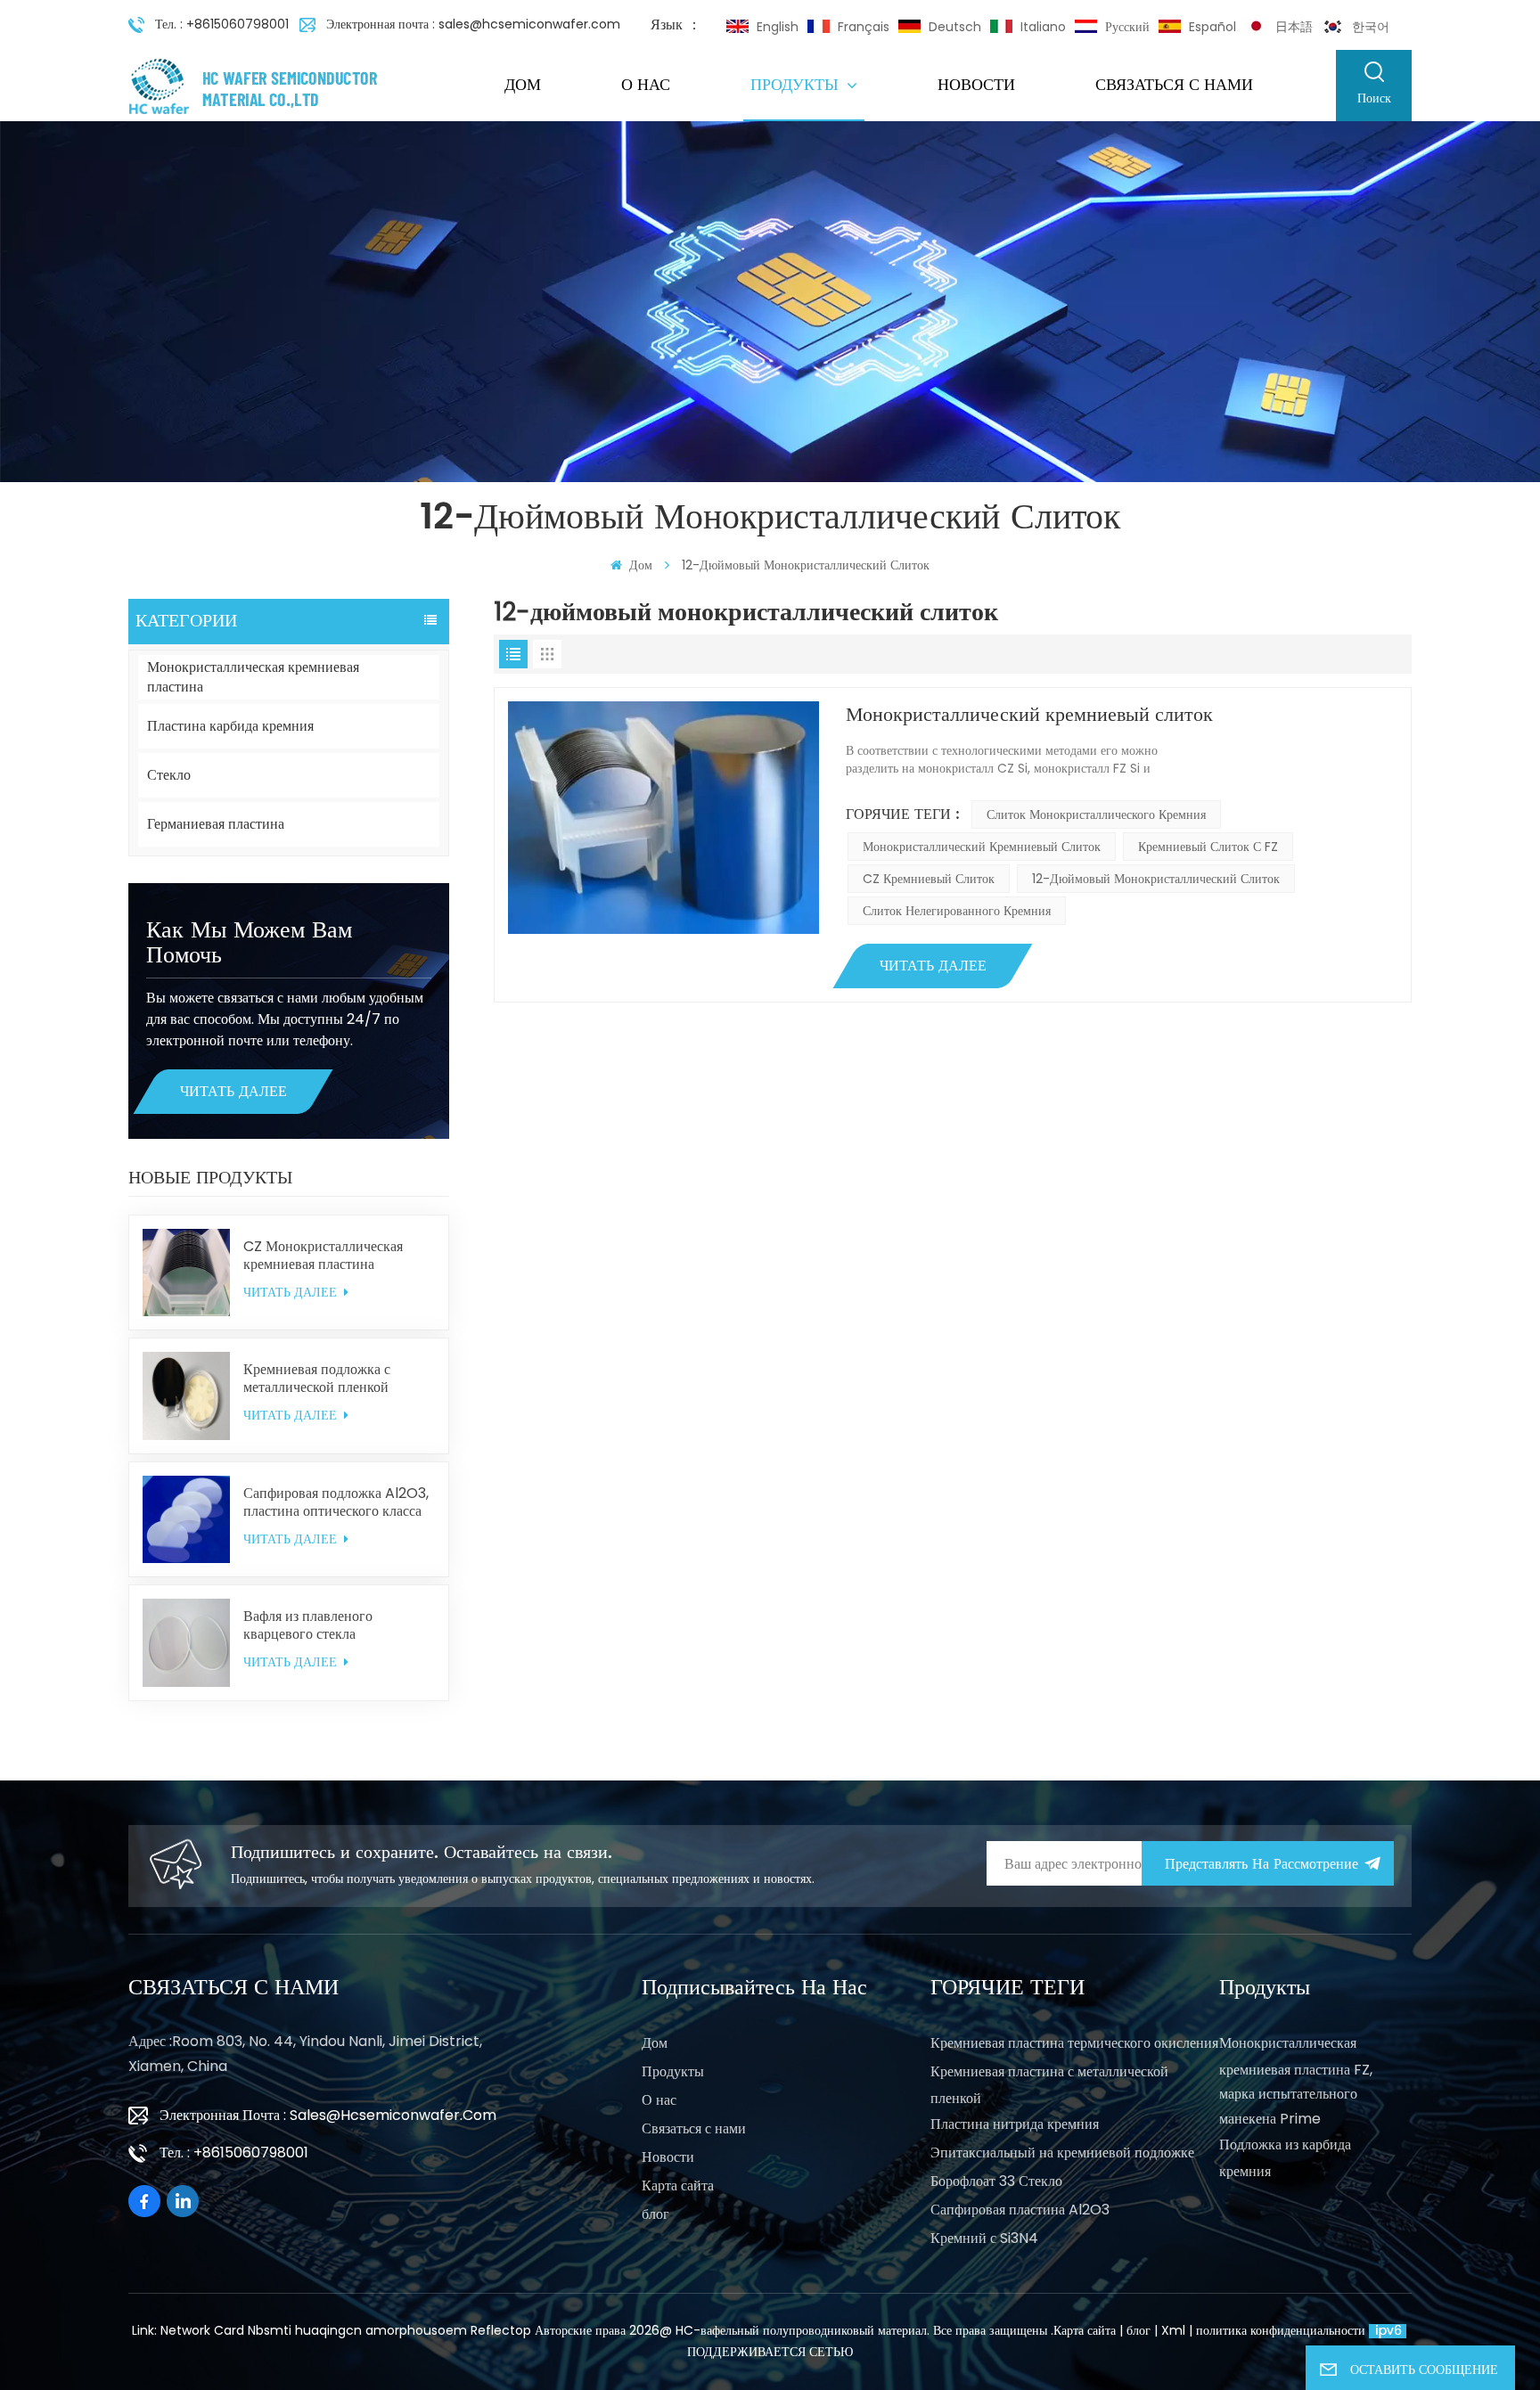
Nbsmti (270, 2330)
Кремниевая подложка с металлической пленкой (317, 1379)
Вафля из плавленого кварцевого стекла (308, 1625)
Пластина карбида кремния (230, 726)
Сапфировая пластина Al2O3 (1020, 2210)
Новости (976, 85)
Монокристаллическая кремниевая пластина (253, 677)
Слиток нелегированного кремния (957, 911)
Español (1212, 27)
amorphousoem (416, 2330)
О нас (646, 85)
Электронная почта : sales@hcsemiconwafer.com (473, 24)
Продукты (797, 85)
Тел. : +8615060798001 (222, 24)
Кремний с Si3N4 (984, 2238)
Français (864, 27)
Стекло (169, 775)
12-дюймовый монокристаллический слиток (1156, 879)
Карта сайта (678, 2185)
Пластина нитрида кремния (1015, 2124)
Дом (523, 85)
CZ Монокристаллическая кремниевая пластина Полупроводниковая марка (325, 1256)
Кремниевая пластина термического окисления (1074, 2043)
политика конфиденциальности (1281, 2330)
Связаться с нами (1174, 85)
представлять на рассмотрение (1261, 1864)
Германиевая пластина (216, 824)
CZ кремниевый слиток (929, 879)
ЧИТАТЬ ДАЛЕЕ (233, 1092)
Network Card (202, 2330)
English (778, 27)
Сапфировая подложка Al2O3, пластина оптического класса (336, 1502)
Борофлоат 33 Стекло (996, 2181)
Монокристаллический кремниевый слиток (1029, 715)
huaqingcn (328, 2330)
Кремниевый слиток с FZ (1208, 847)
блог (655, 2214)
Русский (1127, 27)
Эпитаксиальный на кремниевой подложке (1062, 2153)
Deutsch (955, 27)
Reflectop (501, 2330)
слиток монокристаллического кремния (1096, 814)
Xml (1173, 2330)
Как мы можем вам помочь (249, 943)
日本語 (1294, 27)
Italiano (1043, 27)
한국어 (1371, 27)
